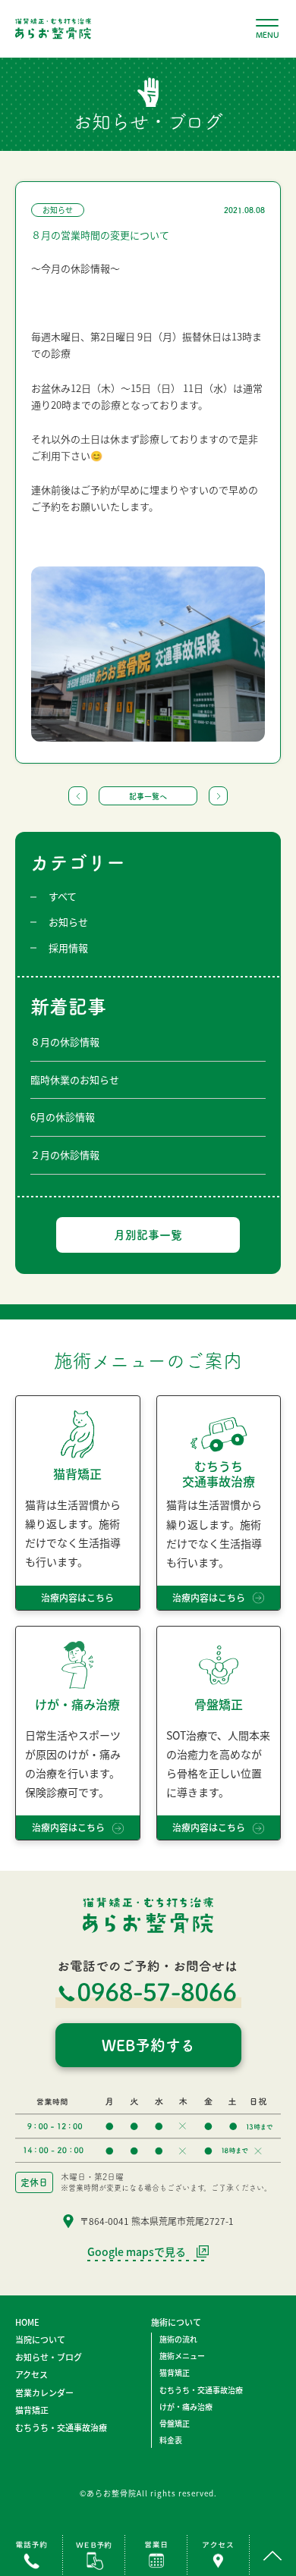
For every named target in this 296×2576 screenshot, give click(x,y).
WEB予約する (148, 2045)
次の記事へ (218, 796)
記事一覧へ (148, 796)
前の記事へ (78, 796)
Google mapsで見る (137, 2253)
